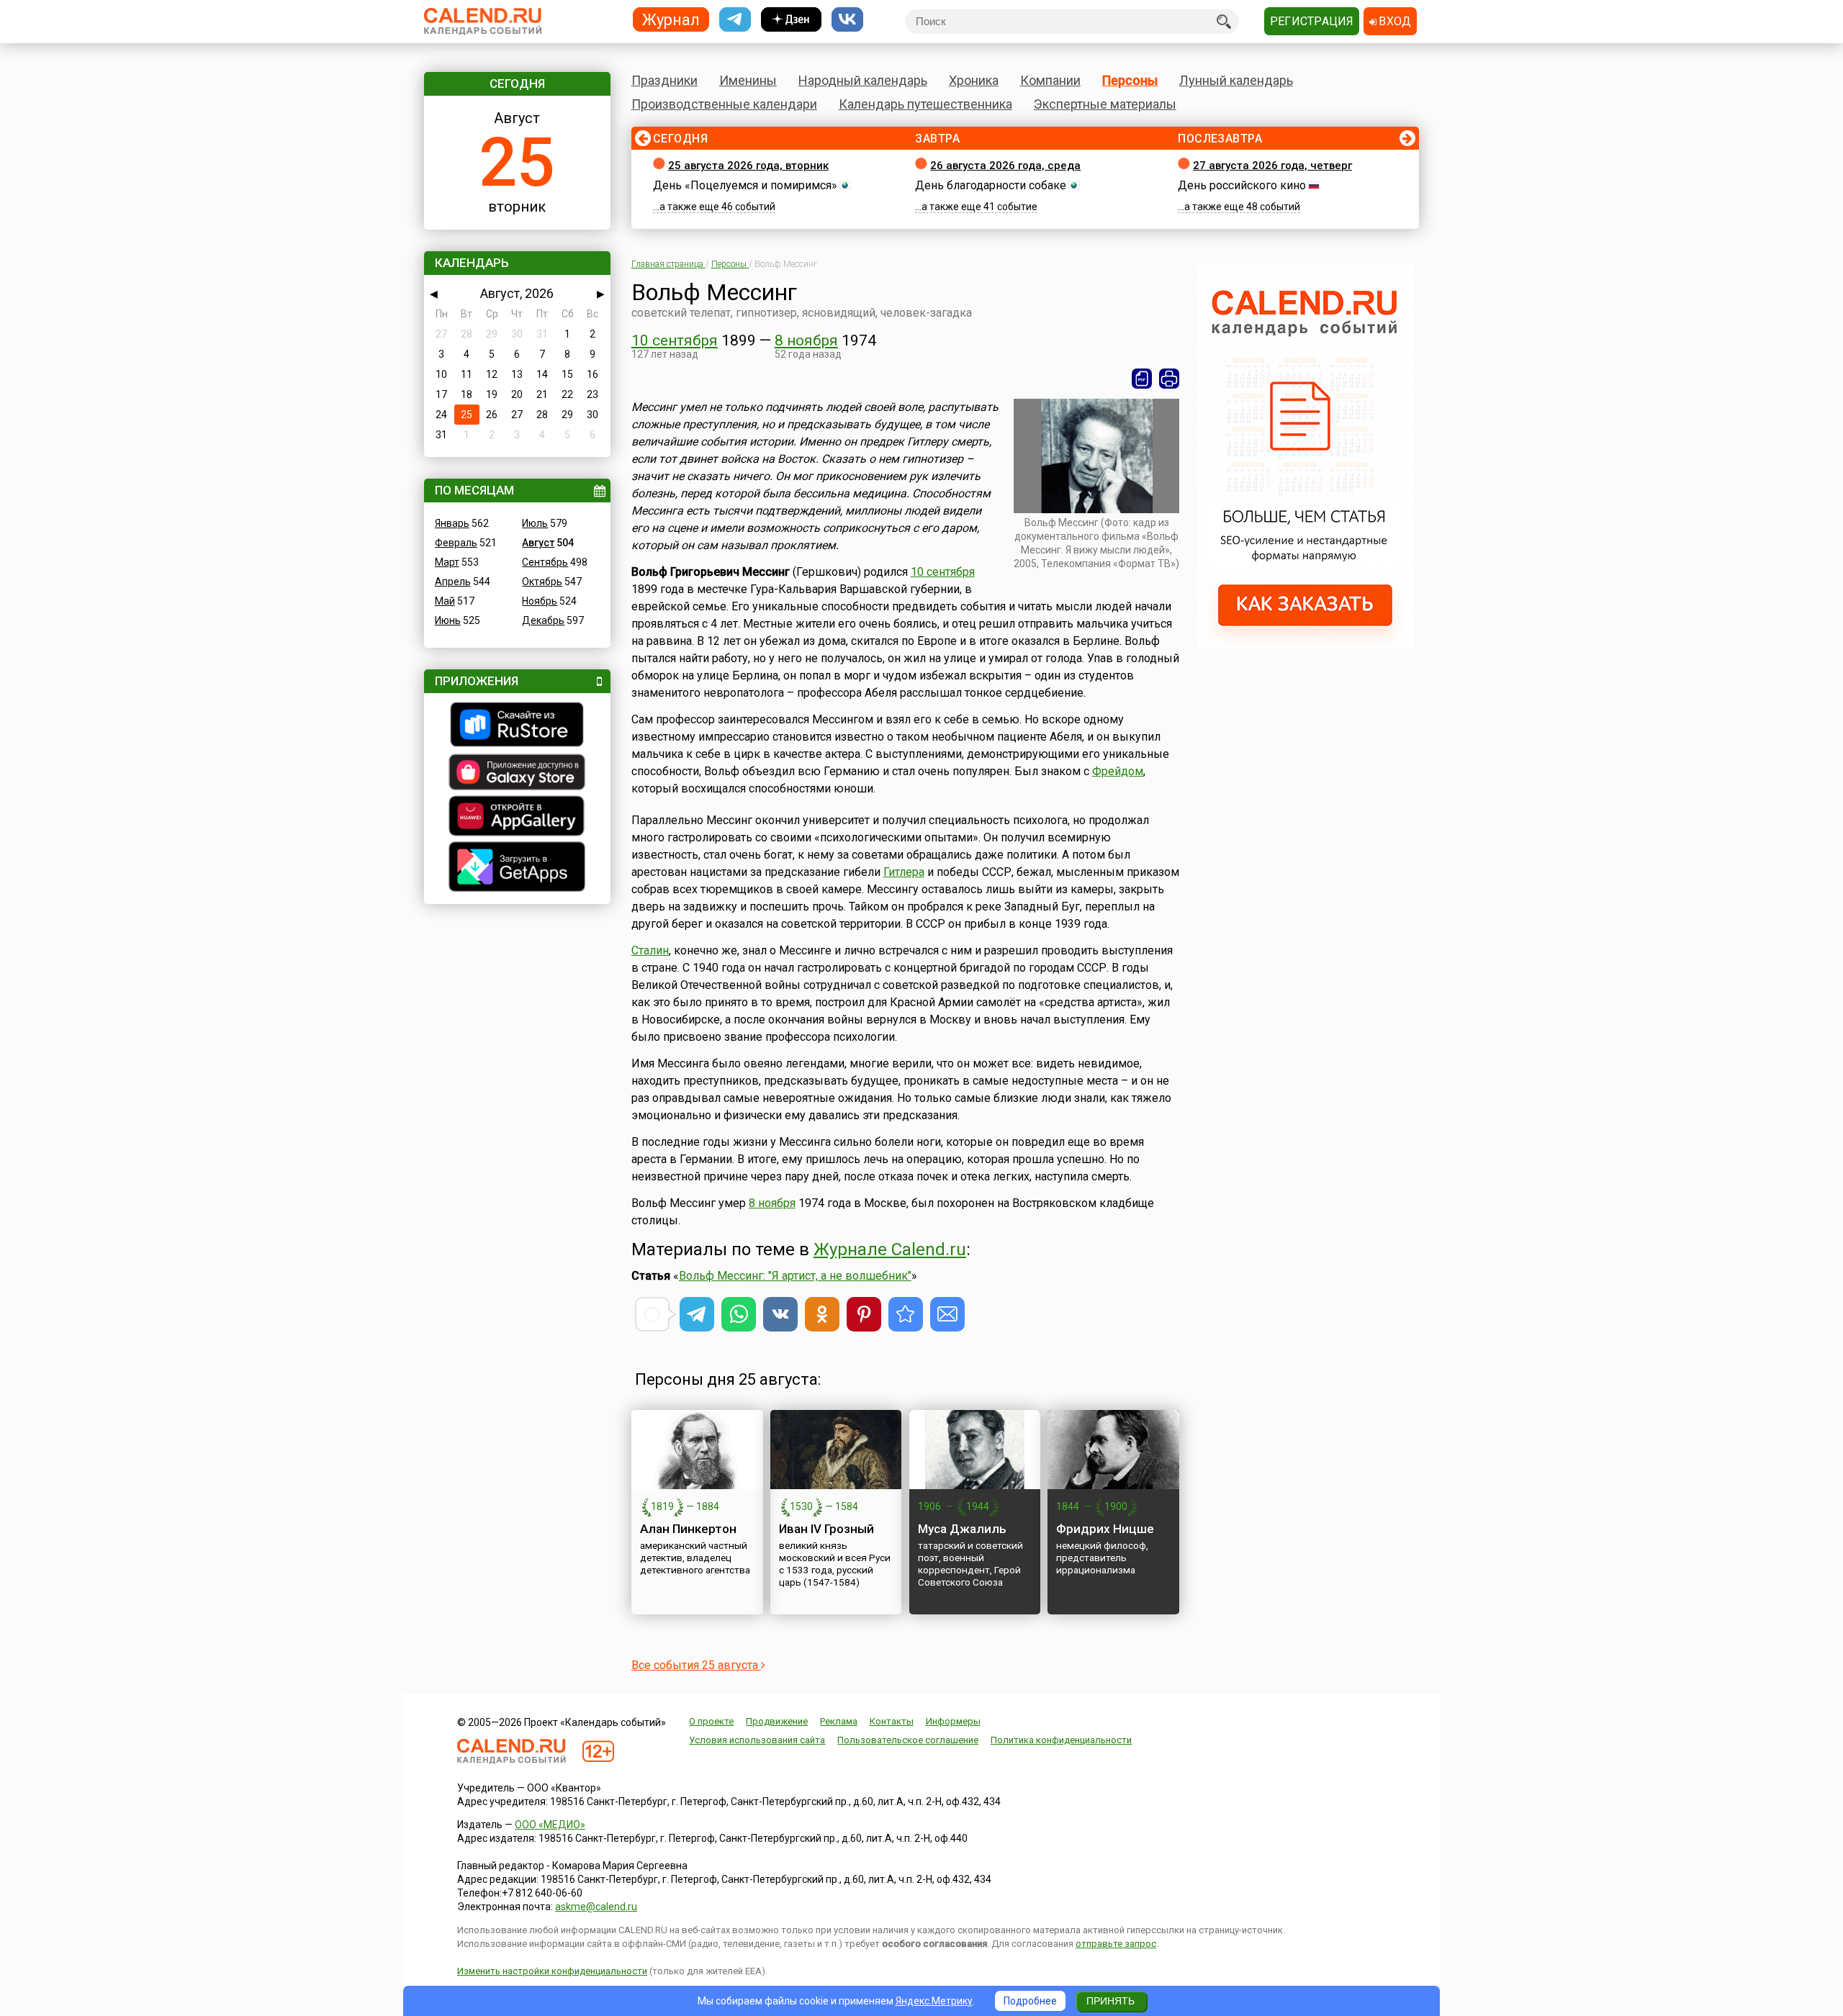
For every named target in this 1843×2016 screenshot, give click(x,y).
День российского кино (1242, 185)
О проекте (711, 1721)
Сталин (650, 950)
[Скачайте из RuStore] (517, 726)
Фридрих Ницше (1105, 1529)
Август (538, 543)
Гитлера (904, 872)
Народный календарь (863, 80)
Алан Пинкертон (688, 1529)
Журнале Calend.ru (890, 1249)
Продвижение (777, 1721)
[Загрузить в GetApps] (517, 868)
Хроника (974, 80)
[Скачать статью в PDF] (1142, 379)
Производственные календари (724, 104)
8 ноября (806, 340)
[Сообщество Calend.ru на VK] (847, 20)
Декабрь (543, 620)
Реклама (839, 1721)
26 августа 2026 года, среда (1005, 166)
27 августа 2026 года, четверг (1272, 166)
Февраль (456, 543)
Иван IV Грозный (826, 1529)
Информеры (953, 1721)
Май (445, 601)
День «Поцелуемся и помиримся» (745, 185)
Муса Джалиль (962, 1529)
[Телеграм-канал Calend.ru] (735, 20)
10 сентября (675, 340)
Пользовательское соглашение (908, 1740)
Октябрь (542, 582)
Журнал (671, 19)
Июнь (448, 620)
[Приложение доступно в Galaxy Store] (517, 774)
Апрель (453, 582)
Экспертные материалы (1105, 104)
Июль (535, 523)
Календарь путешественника (925, 104)
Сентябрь (545, 562)
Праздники (664, 80)
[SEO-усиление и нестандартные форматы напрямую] (1305, 645)
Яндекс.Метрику (934, 2001)
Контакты (892, 1721)
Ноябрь (540, 601)
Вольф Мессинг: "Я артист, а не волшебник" (795, 1276)
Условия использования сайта (757, 1740)
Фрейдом (1118, 771)
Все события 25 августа (696, 1665)
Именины (748, 80)
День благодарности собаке (991, 185)
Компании (1050, 80)
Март (447, 562)
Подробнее (1030, 2001)
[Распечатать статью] (1169, 379)
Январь (452, 523)
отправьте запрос (1116, 1944)
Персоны (1130, 80)
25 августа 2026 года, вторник (748, 166)
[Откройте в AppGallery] (517, 818)
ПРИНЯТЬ (1110, 2001)
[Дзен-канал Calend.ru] (791, 20)
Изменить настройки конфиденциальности (552, 1971)
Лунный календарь (1236, 80)
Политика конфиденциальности (1061, 1740)
